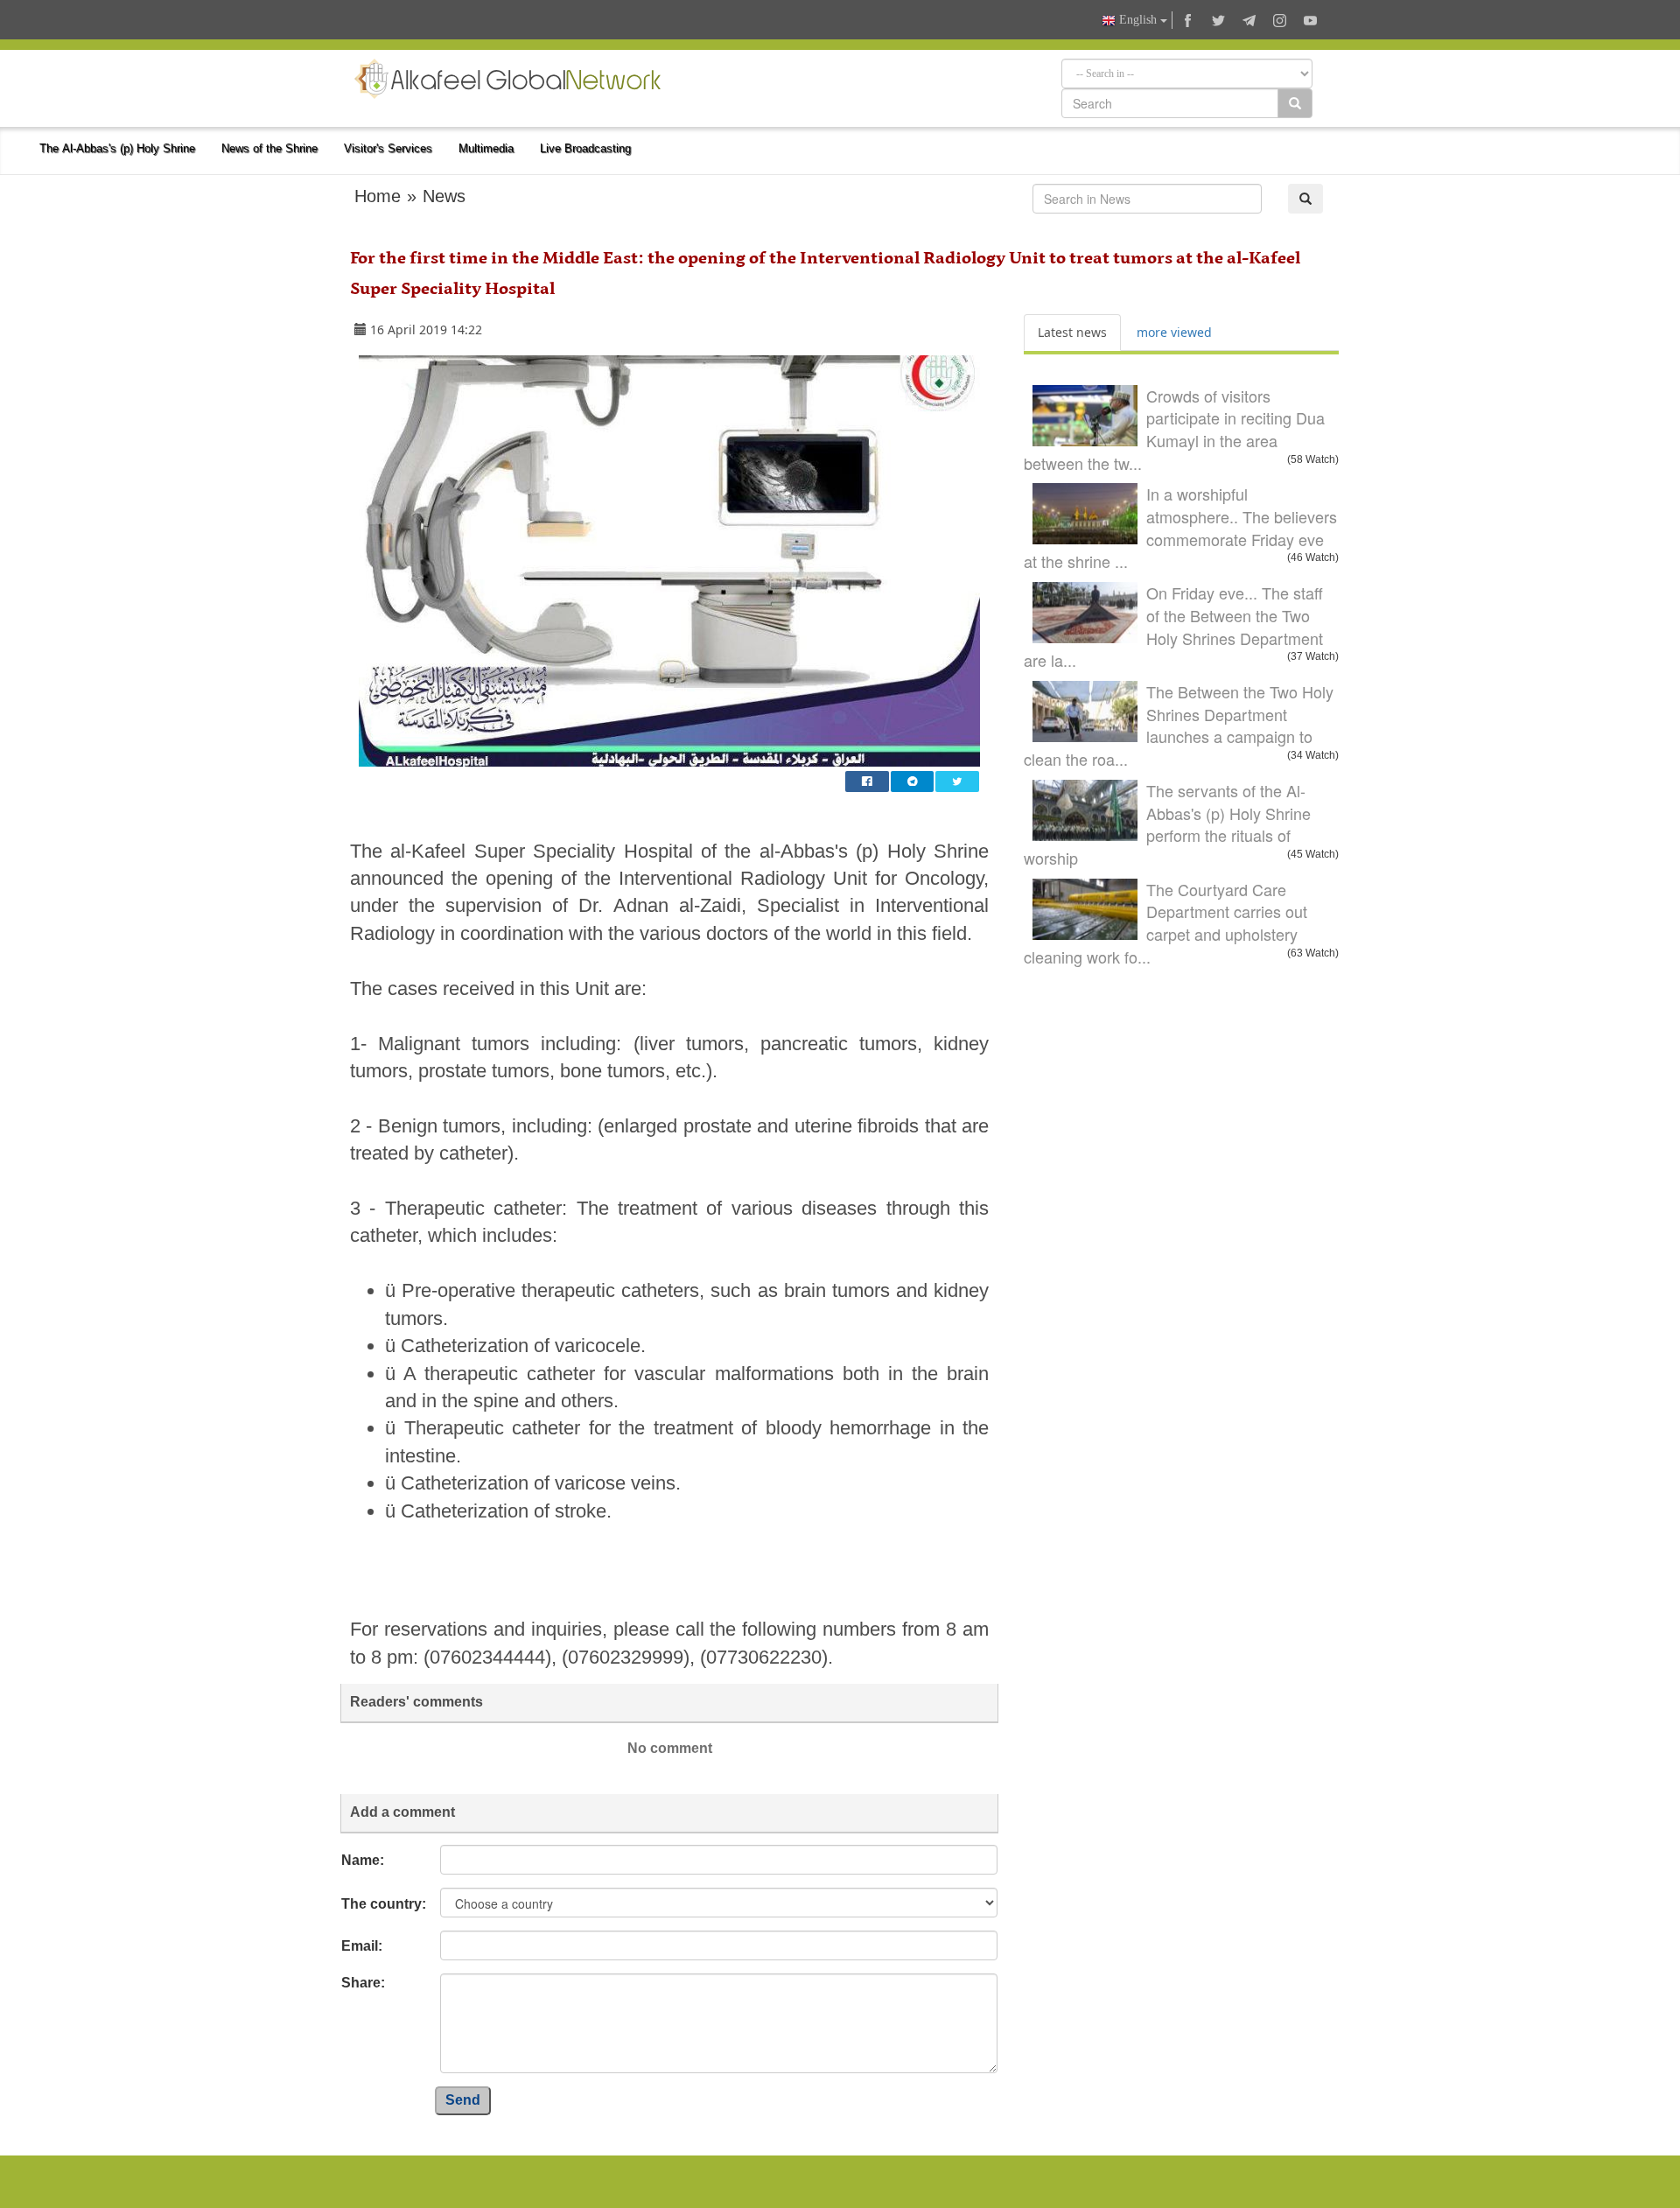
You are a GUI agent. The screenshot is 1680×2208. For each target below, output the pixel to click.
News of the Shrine (269, 148)
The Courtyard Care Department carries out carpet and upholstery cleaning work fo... (1165, 923)
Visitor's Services (388, 148)
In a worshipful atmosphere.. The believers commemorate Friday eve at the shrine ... (1180, 527)
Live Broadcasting (585, 148)
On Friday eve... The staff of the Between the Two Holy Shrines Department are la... (1173, 626)
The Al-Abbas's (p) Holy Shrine (117, 148)
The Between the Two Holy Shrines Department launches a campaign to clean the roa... (1179, 725)
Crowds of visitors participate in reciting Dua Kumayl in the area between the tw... (1174, 429)
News (444, 196)
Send (463, 2100)
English (1138, 20)
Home (378, 196)
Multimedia (486, 148)
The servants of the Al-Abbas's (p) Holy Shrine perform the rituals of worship (1167, 824)
